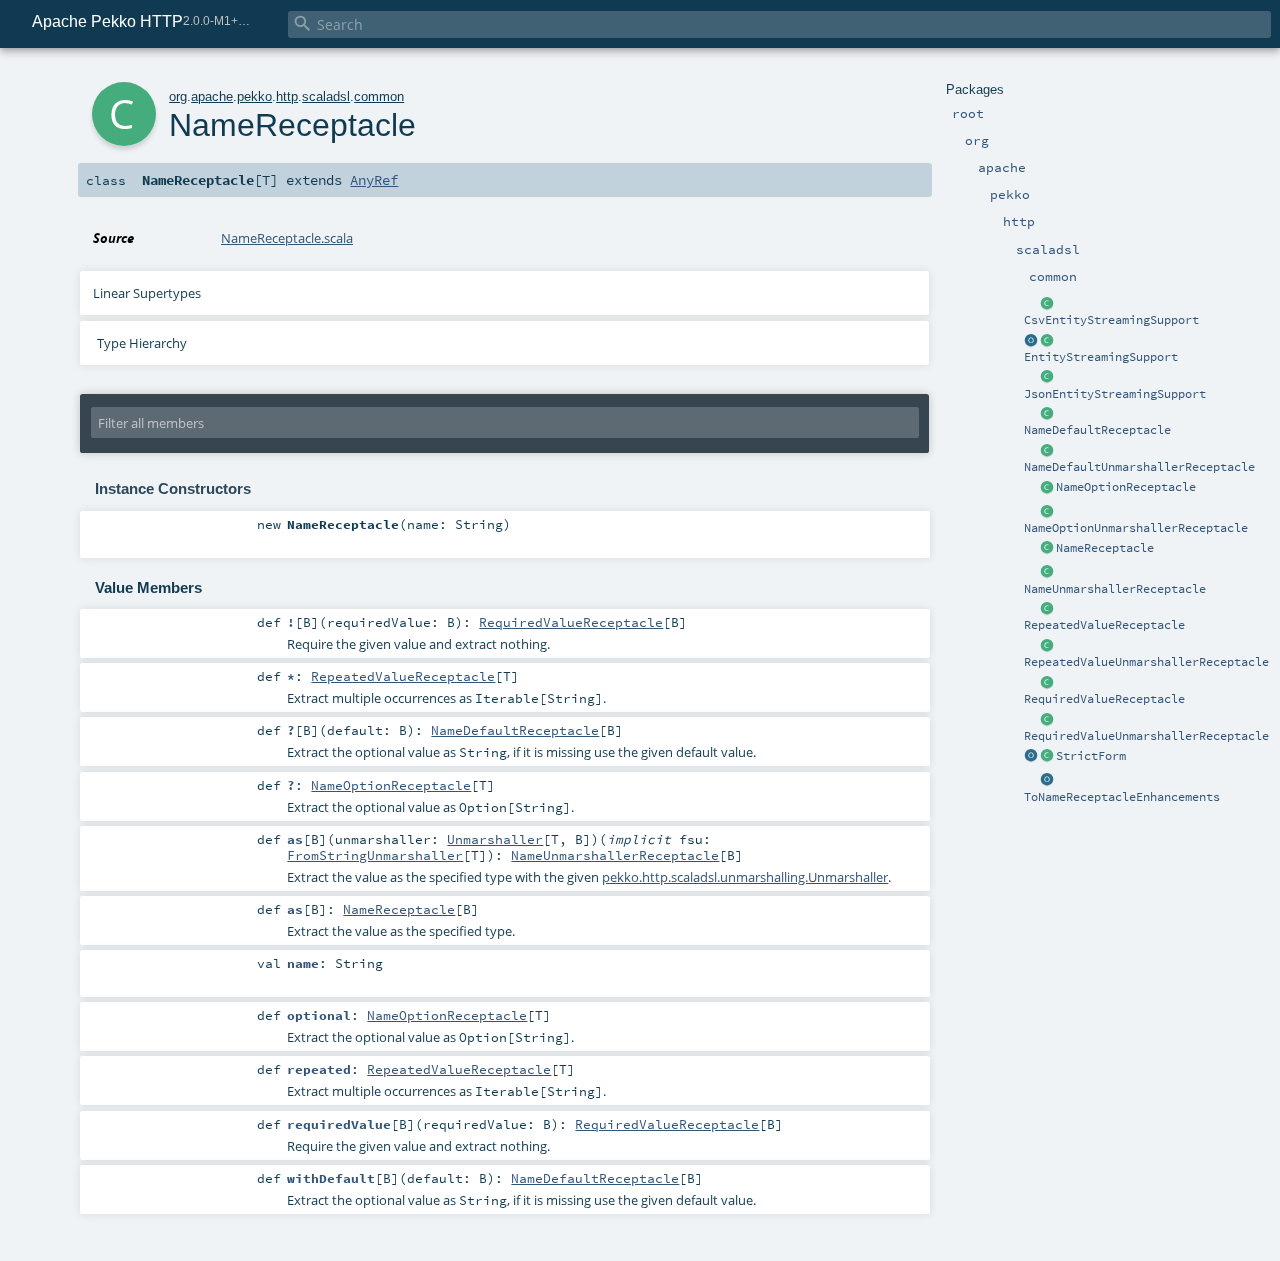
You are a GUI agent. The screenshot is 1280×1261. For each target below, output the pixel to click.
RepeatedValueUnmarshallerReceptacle (1146, 662)
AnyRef (374, 180)
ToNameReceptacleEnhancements (1122, 797)
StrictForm (1091, 756)
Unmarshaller (495, 839)
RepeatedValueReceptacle (1104, 625)
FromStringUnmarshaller (375, 855)
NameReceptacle (1105, 548)
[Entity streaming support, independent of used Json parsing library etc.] (1031, 341)
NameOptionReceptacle (1126, 487)
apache (212, 96)
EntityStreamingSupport (1101, 357)
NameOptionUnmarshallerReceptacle (1136, 528)
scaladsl (326, 96)
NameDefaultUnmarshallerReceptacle (1139, 467)
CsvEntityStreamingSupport (1111, 320)
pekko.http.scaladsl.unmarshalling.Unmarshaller (745, 877)
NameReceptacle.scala (287, 238)
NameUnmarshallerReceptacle (1115, 589)
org (178, 96)
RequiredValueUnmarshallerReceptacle (1146, 736)
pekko (254, 96)
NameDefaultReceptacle (1097, 430)
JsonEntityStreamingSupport (1115, 394)
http (287, 96)
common (379, 96)
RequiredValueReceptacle (1104, 699)
